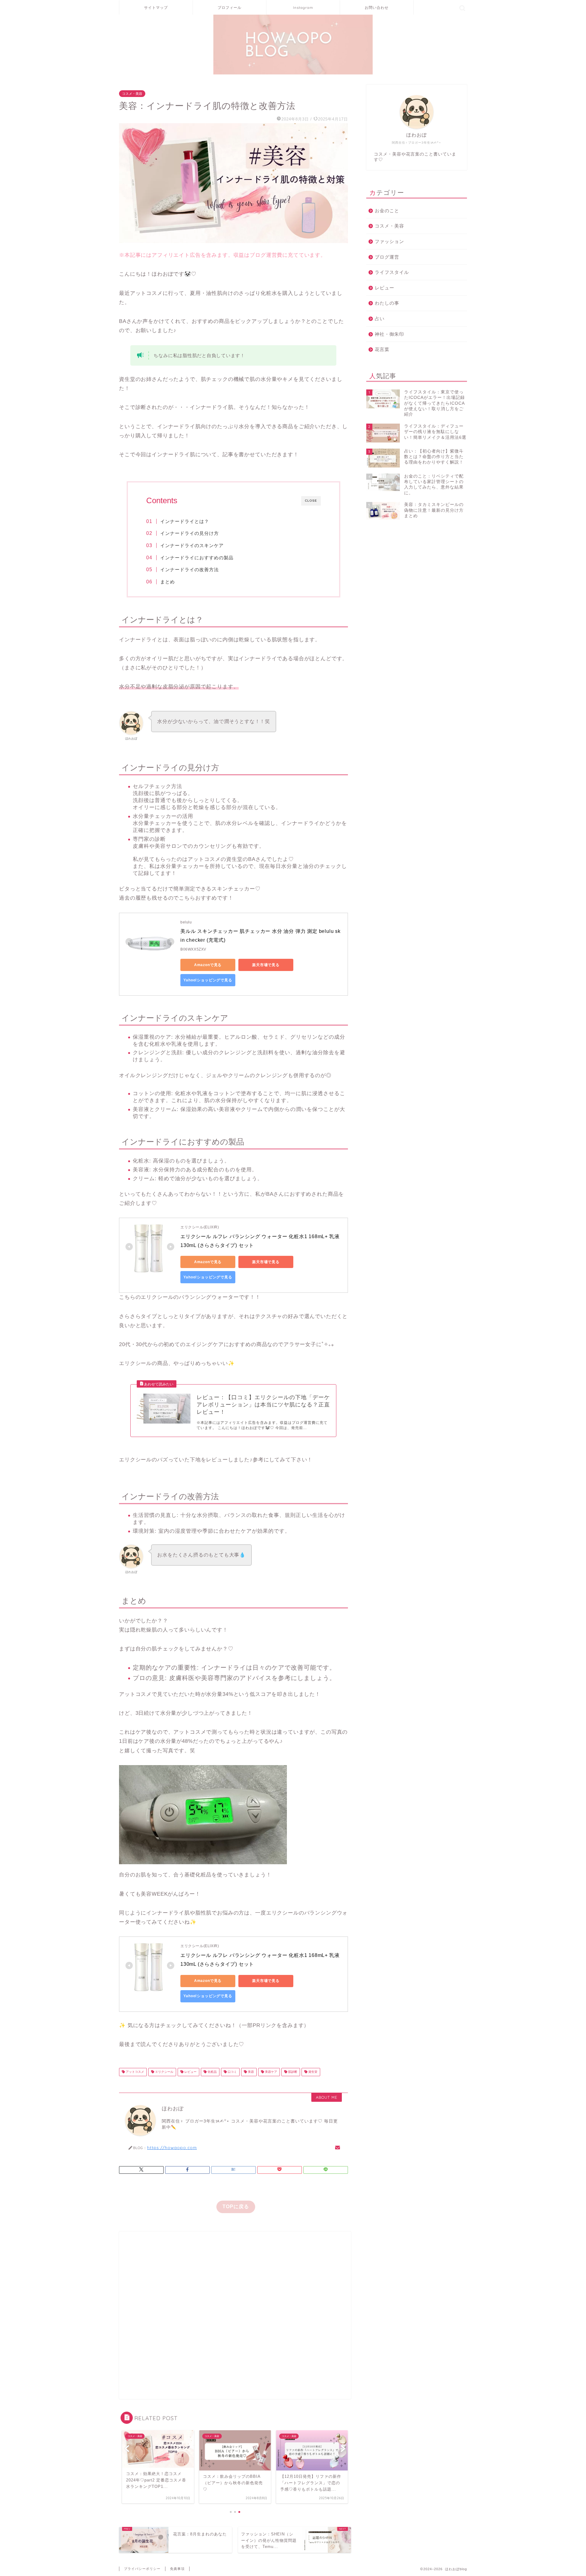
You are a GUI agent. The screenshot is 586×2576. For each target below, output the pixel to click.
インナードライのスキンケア (192, 545)
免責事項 (177, 2569)
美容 (250, 2072)
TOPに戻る (236, 2207)
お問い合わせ (377, 7)
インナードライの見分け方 (190, 533)
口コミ (232, 2072)
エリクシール (164, 2072)
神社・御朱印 (389, 334)
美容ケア (271, 2072)
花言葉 (382, 349)
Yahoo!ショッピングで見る (208, 980)
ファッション (389, 241)
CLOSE (311, 501)
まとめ (168, 582)
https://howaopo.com (172, 2147)
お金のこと (387, 211)
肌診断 (292, 2072)
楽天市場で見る (266, 965)
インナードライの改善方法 (190, 570)
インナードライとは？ (185, 521)
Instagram (303, 7)
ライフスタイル (392, 272)
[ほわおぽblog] (293, 74)
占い (380, 319)
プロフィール (230, 7)
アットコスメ (134, 2072)
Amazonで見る (208, 965)
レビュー (190, 2072)
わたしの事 (387, 303)
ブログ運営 (387, 257)
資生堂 (312, 2072)
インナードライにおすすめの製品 (197, 558)
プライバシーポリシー (142, 2569)
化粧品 (212, 2072)
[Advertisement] (235, 2315)
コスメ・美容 (132, 94)
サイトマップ (156, 7)
